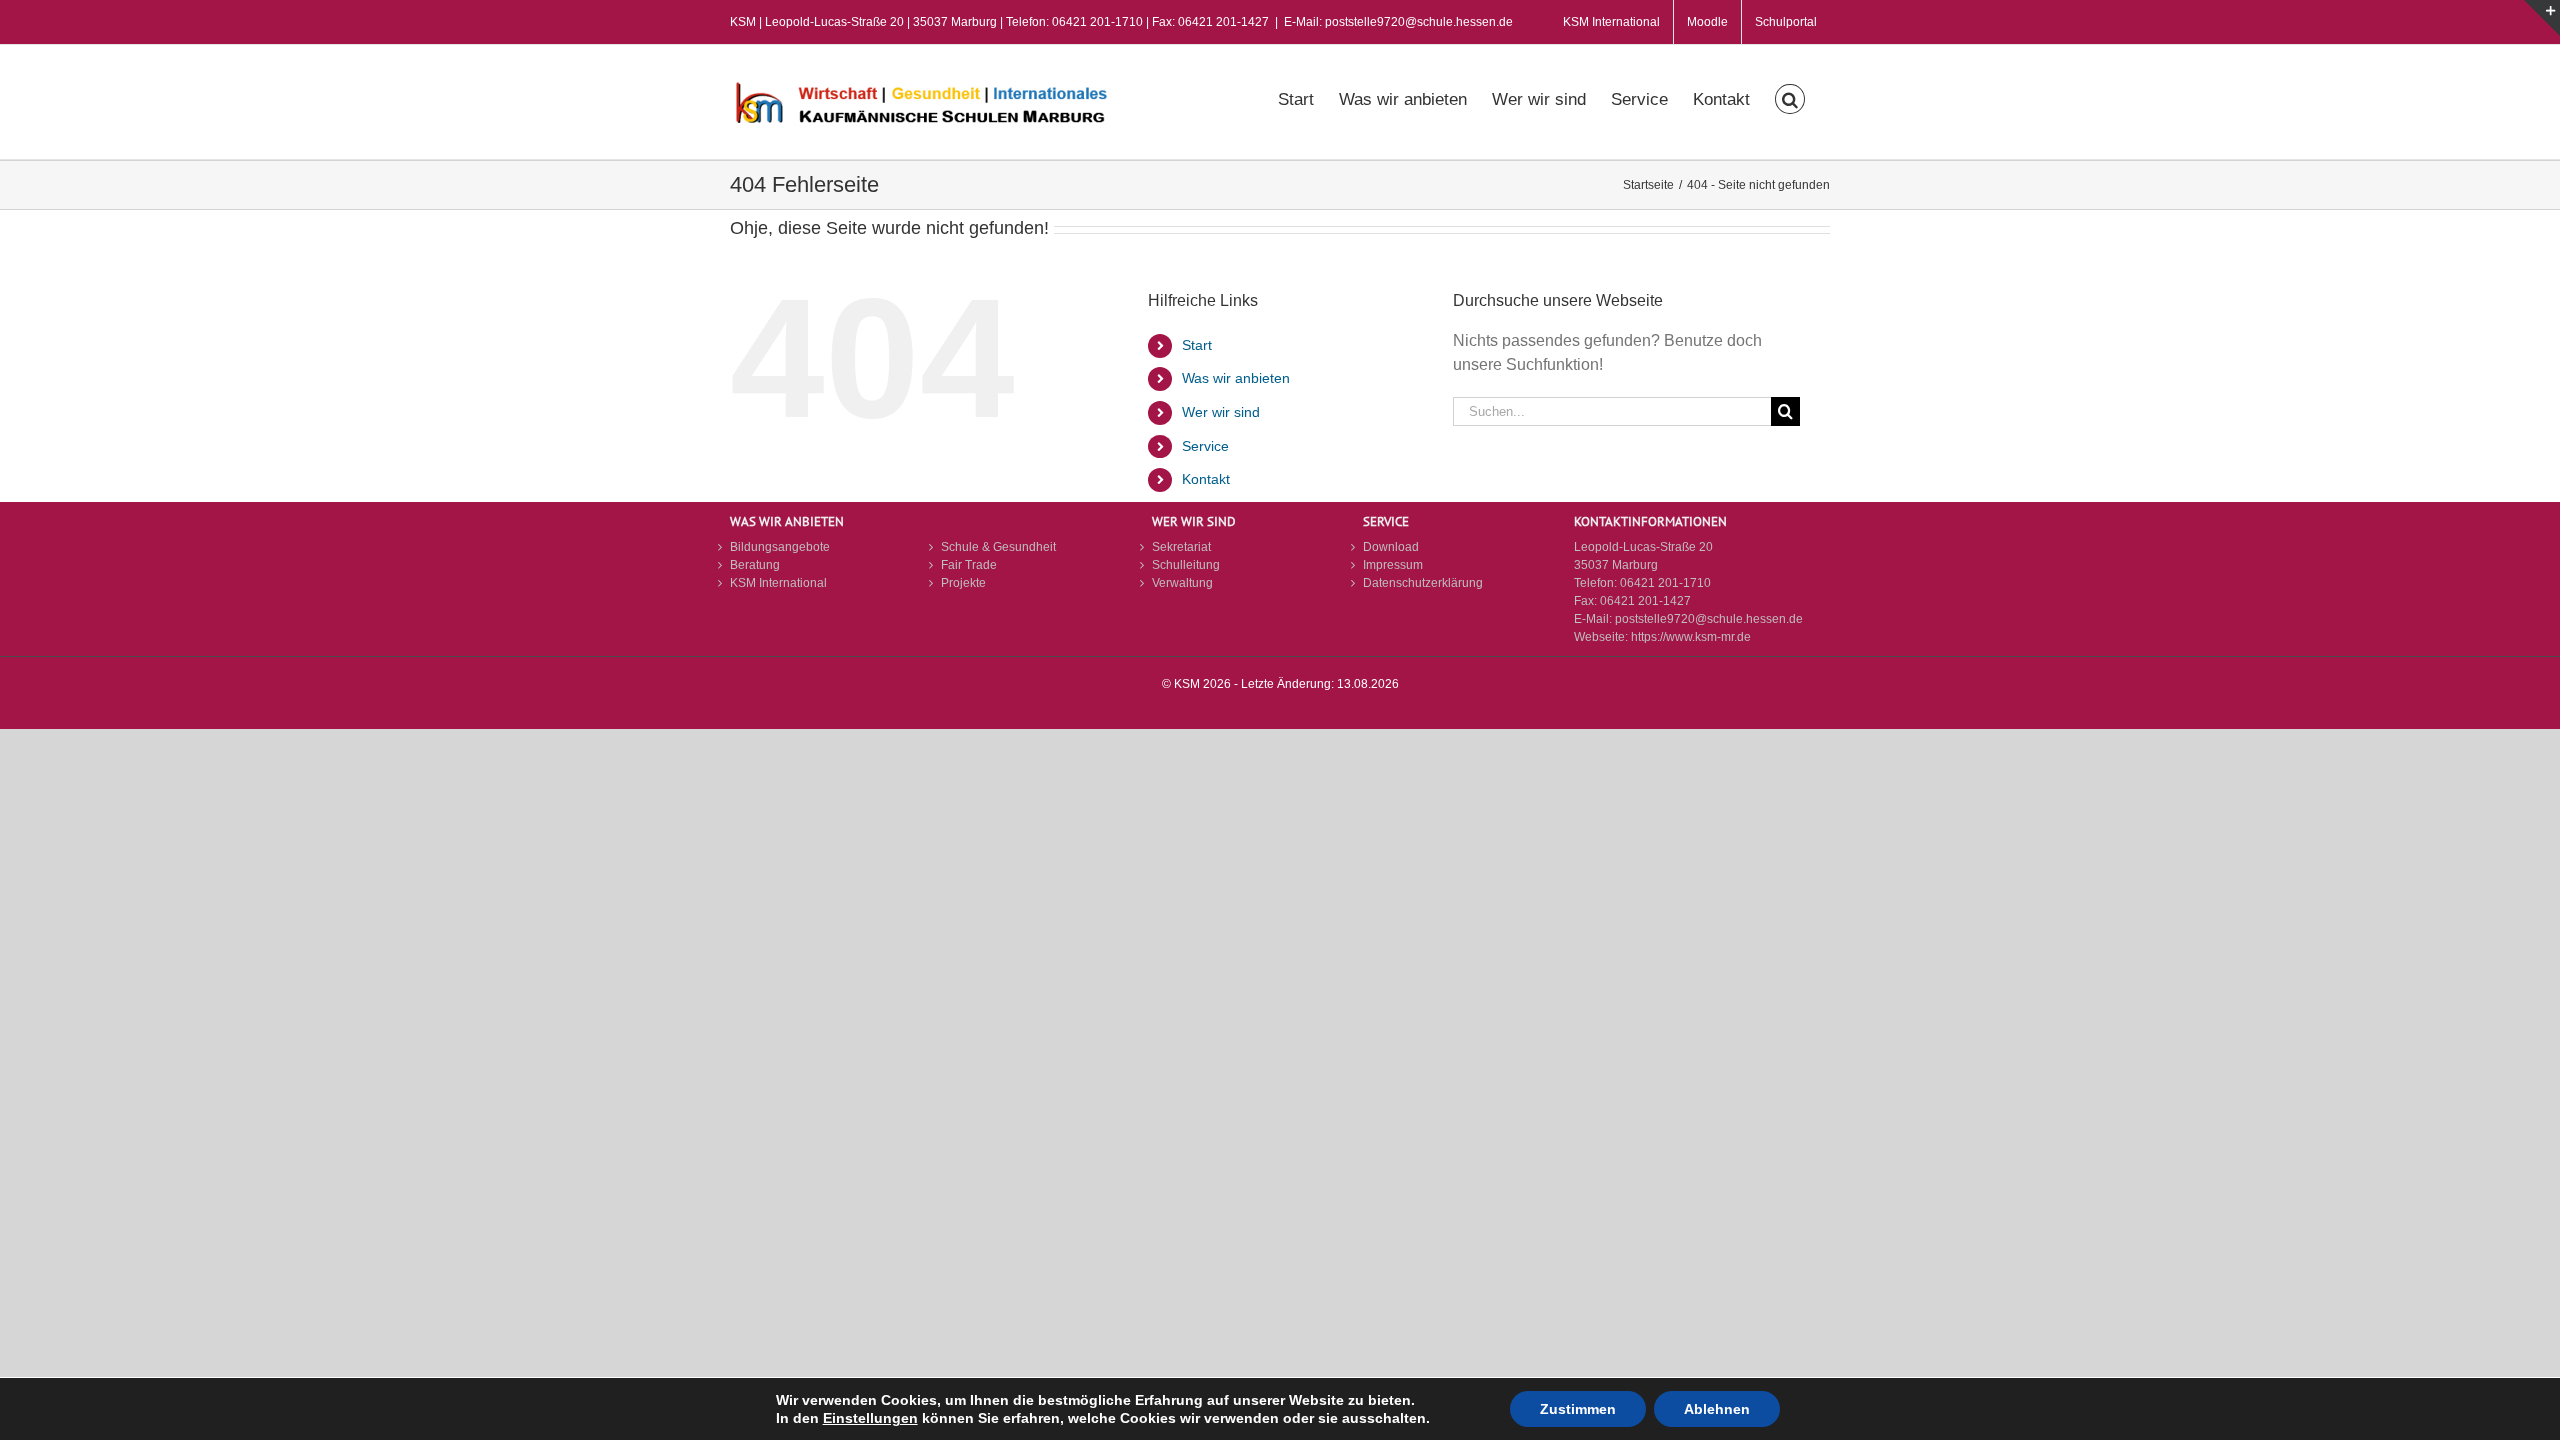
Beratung (755, 565)
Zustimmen (1578, 1409)
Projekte (963, 583)
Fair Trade (969, 565)
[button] (1790, 97)
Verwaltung (1182, 583)
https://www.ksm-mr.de (1691, 637)
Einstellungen (870, 1418)
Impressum (1393, 565)
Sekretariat (1181, 547)
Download (1391, 547)
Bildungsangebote (780, 547)
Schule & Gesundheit (998, 547)
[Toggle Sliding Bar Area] (2542, 18)
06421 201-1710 (1665, 583)
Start (1197, 345)
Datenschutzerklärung (1423, 583)
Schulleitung (1186, 565)
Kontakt (1206, 479)
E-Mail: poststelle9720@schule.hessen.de (1398, 22)
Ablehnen (1717, 1409)
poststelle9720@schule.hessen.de (1709, 619)
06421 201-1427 (1645, 601)
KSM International (778, 583)
